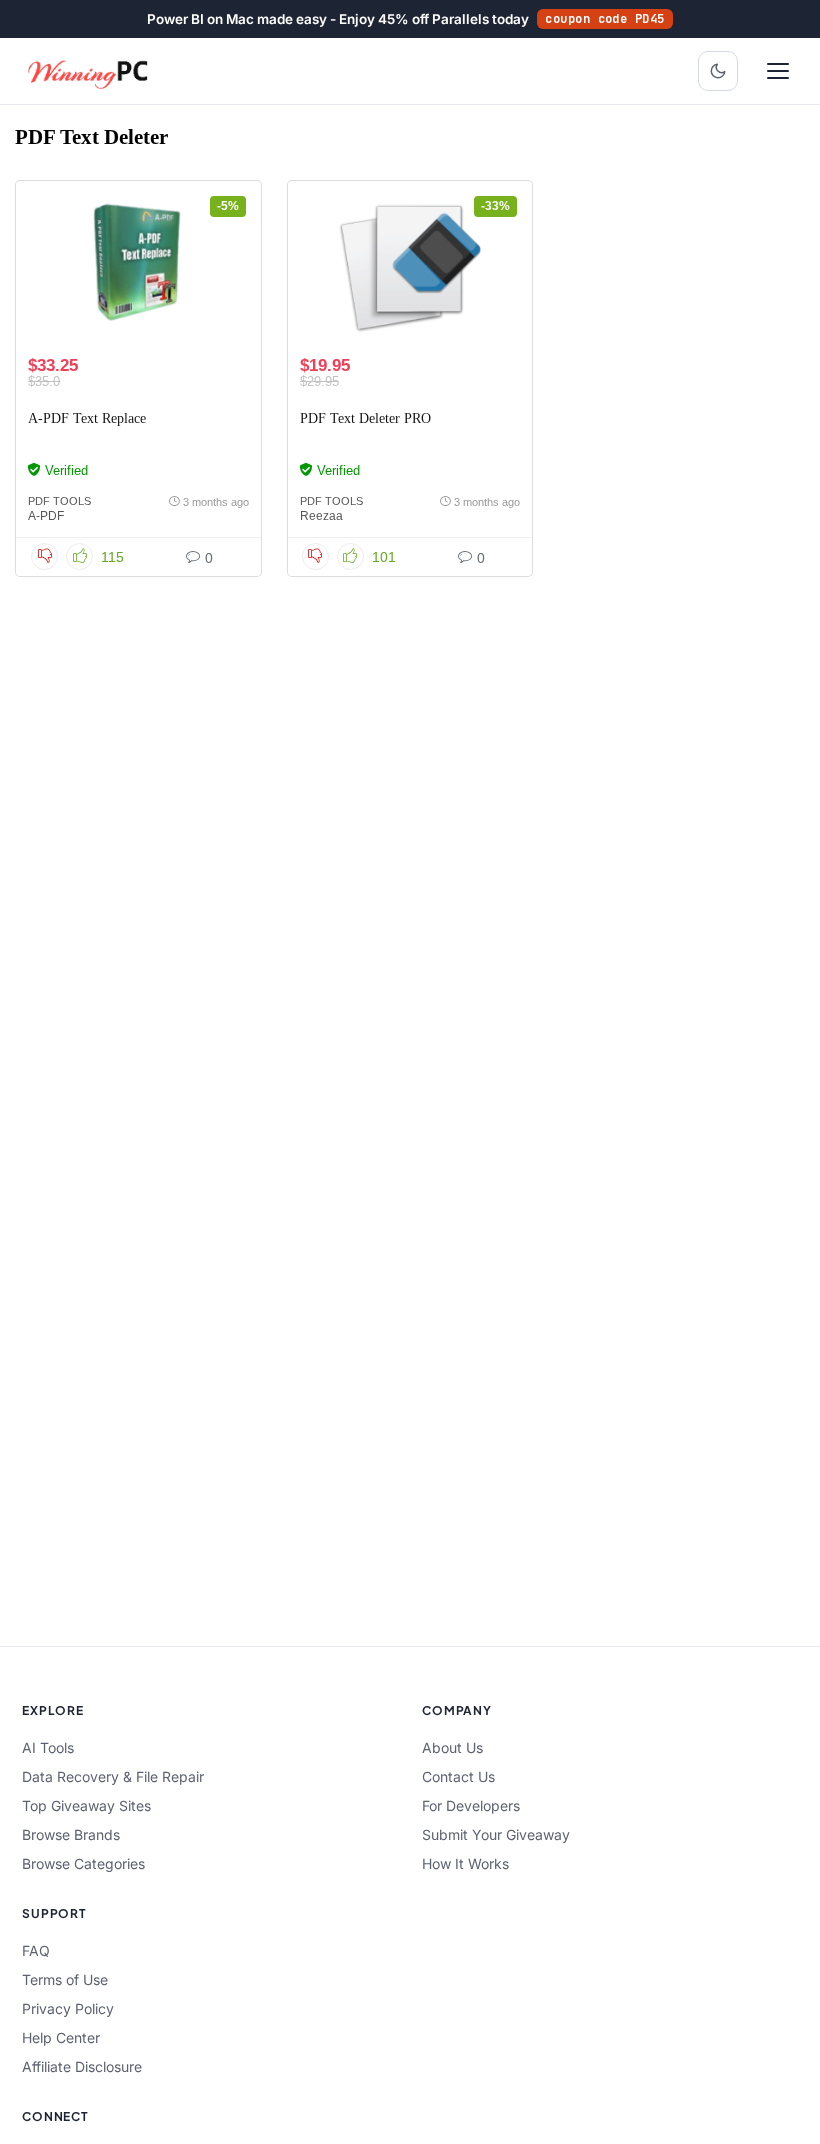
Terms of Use (65, 1979)
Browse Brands (71, 1834)
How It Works (465, 1863)
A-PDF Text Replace (87, 418)
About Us (452, 1747)
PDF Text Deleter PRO (365, 418)
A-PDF (46, 516)
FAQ (36, 1950)
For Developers (471, 1805)
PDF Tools (59, 501)
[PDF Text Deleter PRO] (410, 268)
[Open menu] (778, 71)
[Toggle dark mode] (718, 71)
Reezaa (321, 516)
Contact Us (458, 1776)
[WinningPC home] (89, 71)
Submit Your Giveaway (496, 1834)
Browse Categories (83, 1863)
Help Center (61, 2037)
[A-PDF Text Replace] (138, 268)
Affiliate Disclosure (82, 2066)
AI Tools (48, 1747)
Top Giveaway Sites (86, 1805)
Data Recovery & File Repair (113, 1776)
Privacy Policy (68, 2008)
